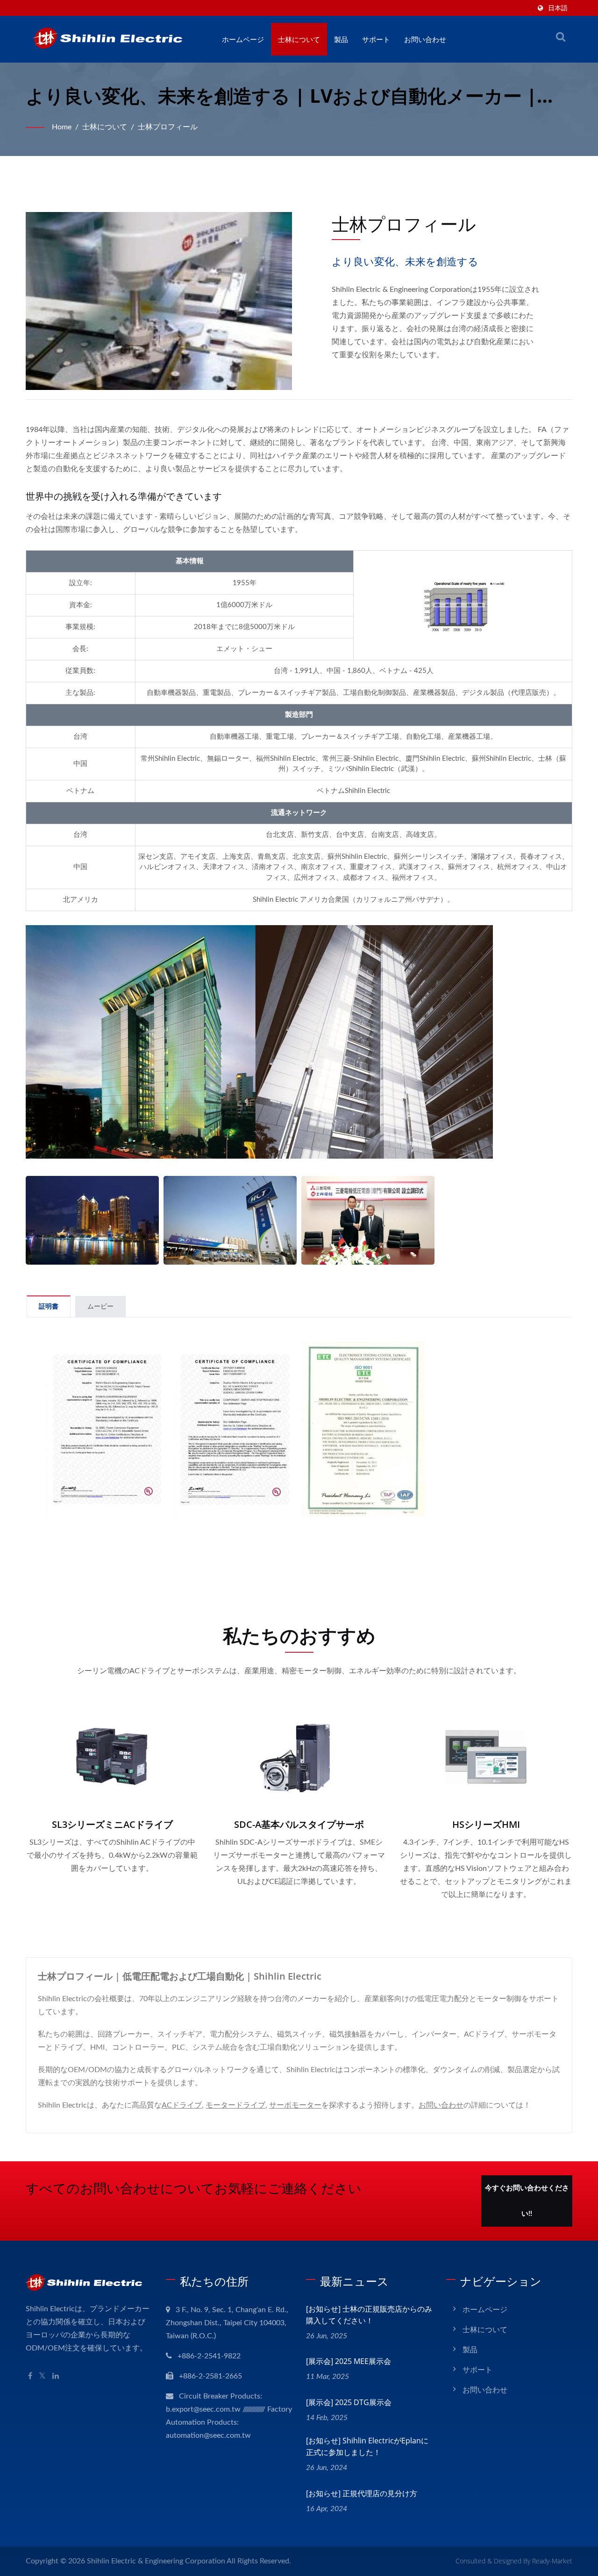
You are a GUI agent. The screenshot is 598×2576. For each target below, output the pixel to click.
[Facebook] (30, 2376)
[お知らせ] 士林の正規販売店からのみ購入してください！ (369, 2315)
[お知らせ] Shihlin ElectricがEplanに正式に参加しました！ (367, 2446)
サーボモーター (295, 2105)
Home (62, 127)
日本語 (558, 8)
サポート (376, 39)
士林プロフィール (168, 127)
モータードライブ (235, 2105)
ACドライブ (182, 2105)
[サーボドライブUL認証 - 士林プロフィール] (107, 1429)
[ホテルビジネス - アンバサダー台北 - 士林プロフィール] (92, 1220)
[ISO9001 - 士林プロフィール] (363, 1429)
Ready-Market (552, 2561)
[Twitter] (42, 2376)
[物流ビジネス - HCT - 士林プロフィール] (230, 1220)
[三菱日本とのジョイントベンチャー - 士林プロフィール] (368, 1220)
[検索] (561, 37)
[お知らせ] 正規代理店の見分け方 (362, 2493)
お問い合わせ (425, 39)
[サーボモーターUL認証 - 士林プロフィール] (235, 1429)
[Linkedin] (56, 2376)
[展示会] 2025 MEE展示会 (349, 2361)
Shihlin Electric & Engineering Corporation (156, 2561)
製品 (341, 39)
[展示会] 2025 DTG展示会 (349, 2402)
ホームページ (243, 39)
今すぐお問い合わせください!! (527, 2201)
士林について (299, 39)
